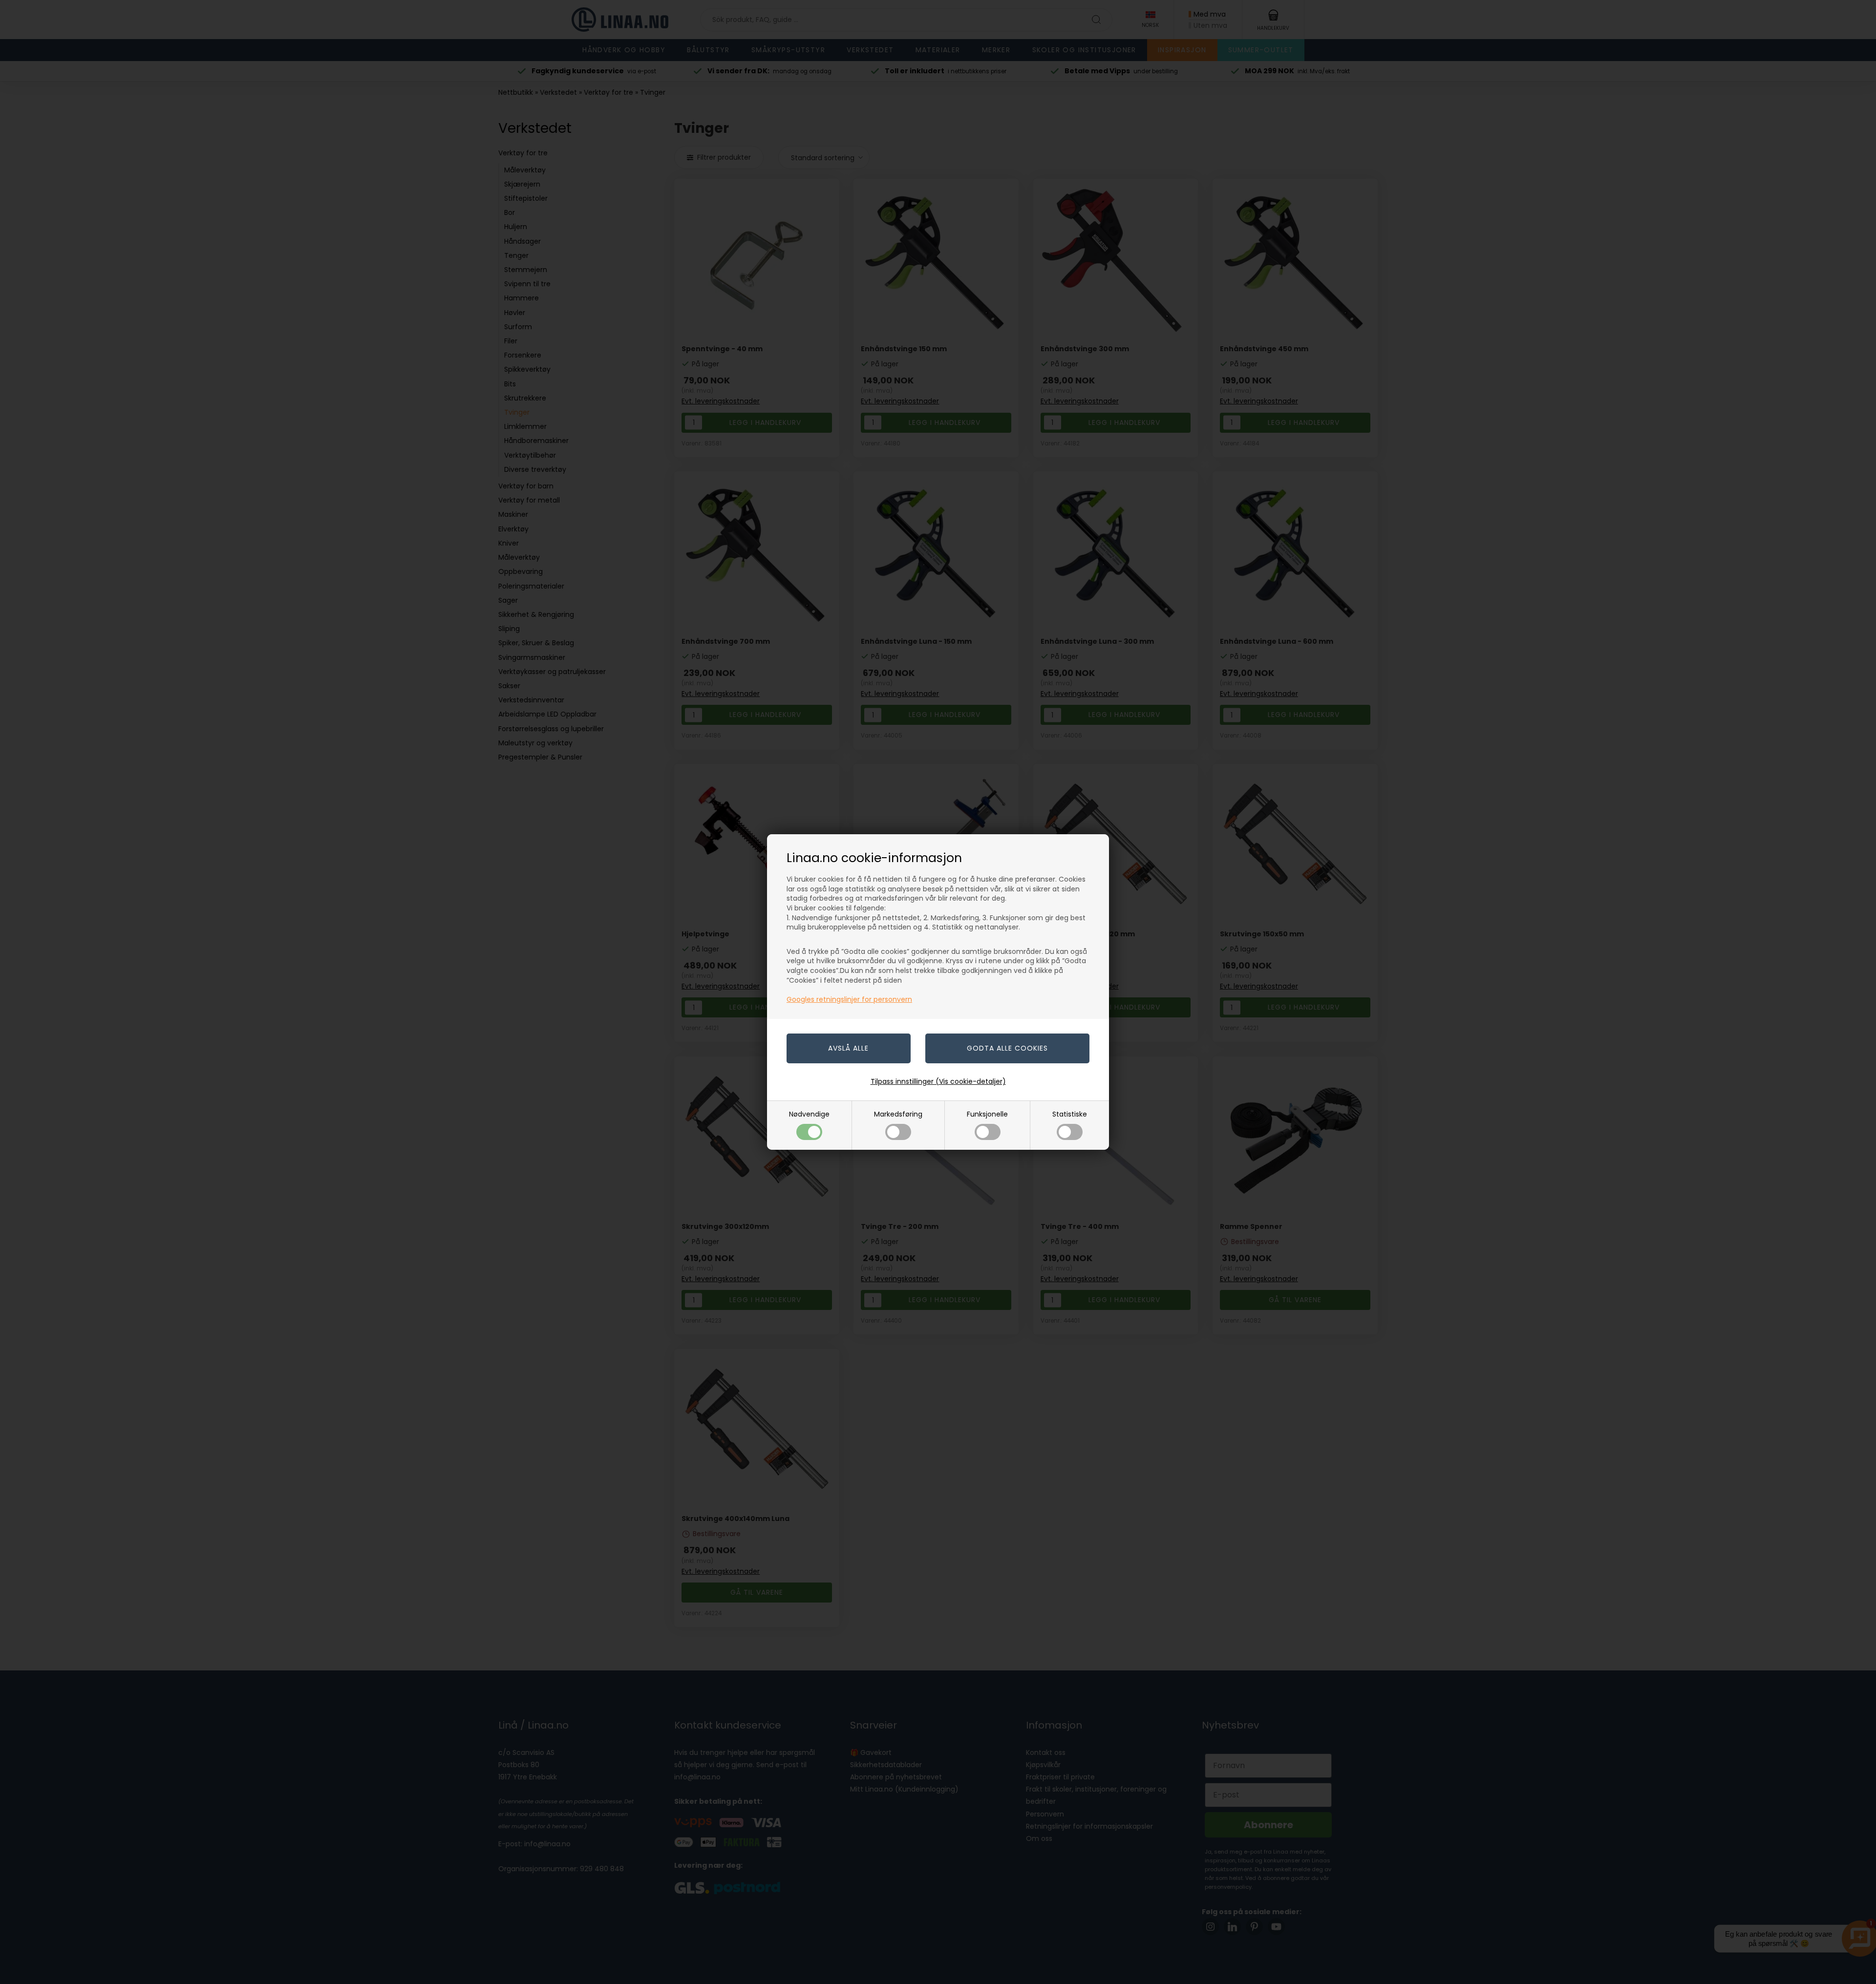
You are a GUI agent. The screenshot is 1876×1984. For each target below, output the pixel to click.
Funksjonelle (987, 1114)
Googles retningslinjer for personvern (849, 999)
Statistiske (1070, 1114)
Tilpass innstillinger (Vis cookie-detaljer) (938, 1081)
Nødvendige (809, 1114)
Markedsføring (898, 1114)
